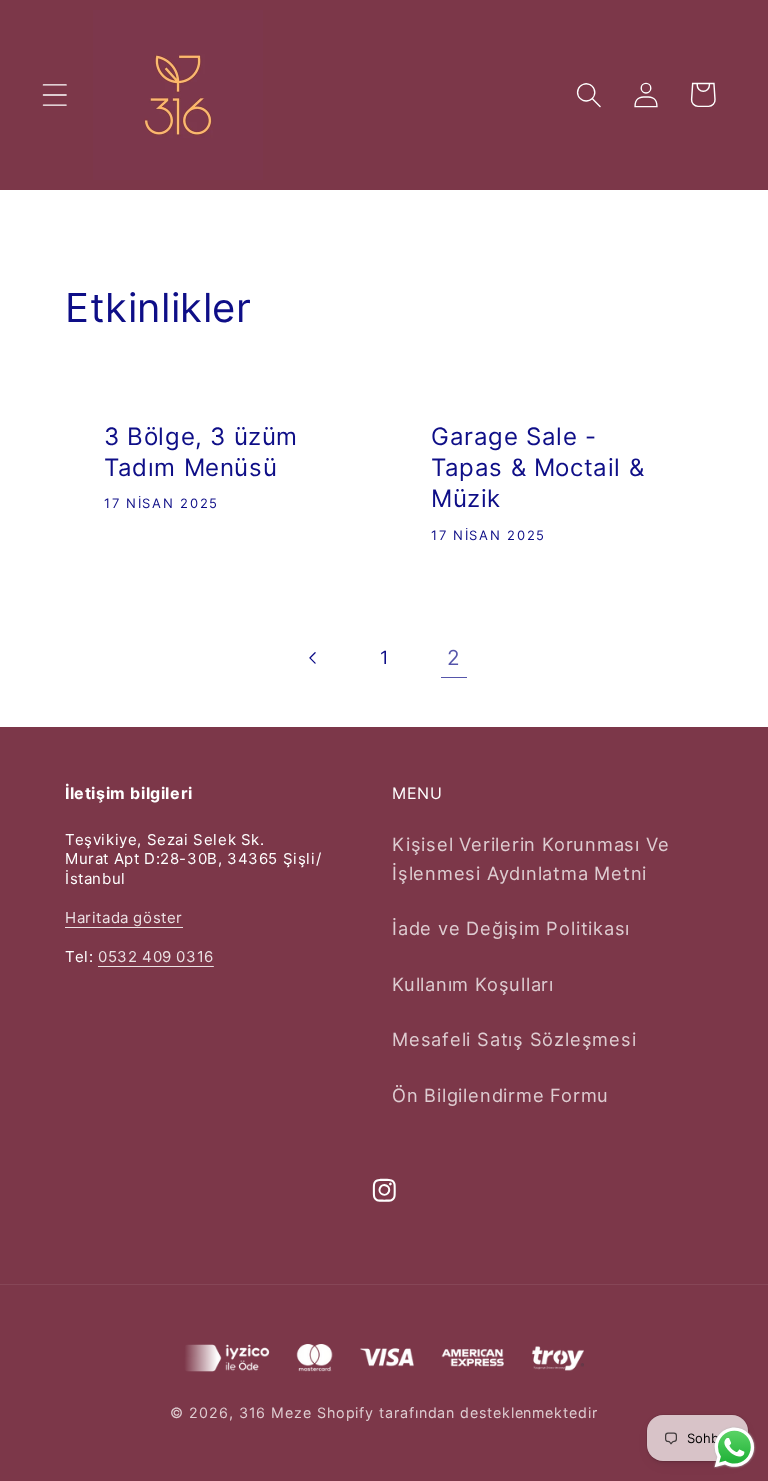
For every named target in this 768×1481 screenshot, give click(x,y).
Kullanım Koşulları (473, 984)
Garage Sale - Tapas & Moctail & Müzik (537, 467)
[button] (54, 94)
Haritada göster (124, 917)
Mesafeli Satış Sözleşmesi (514, 1039)
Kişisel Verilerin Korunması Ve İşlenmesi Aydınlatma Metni (530, 858)
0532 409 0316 (156, 956)
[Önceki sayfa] (313, 657)
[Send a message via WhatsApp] (734, 1447)
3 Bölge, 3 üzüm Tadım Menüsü (201, 452)
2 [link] (454, 657)
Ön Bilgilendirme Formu (500, 1095)
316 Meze (275, 1412)
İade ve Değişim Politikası (511, 928)
